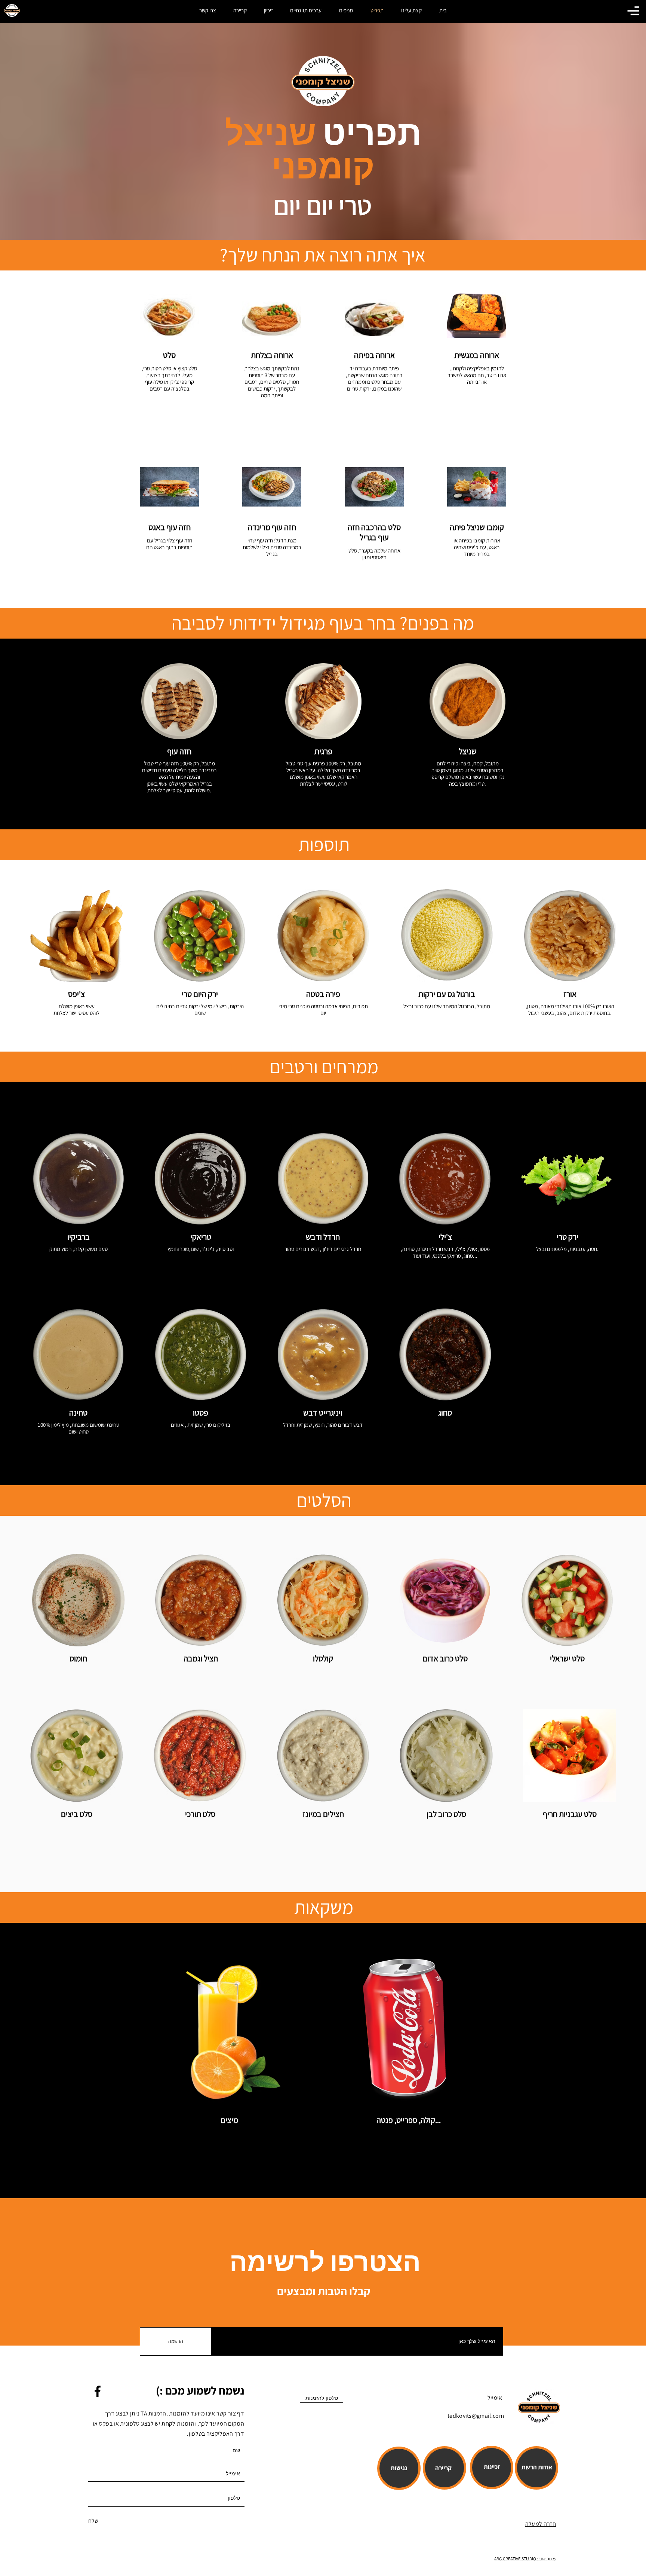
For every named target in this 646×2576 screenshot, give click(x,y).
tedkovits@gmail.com (476, 2416)
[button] (633, 11)
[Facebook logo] (98, 2391)
